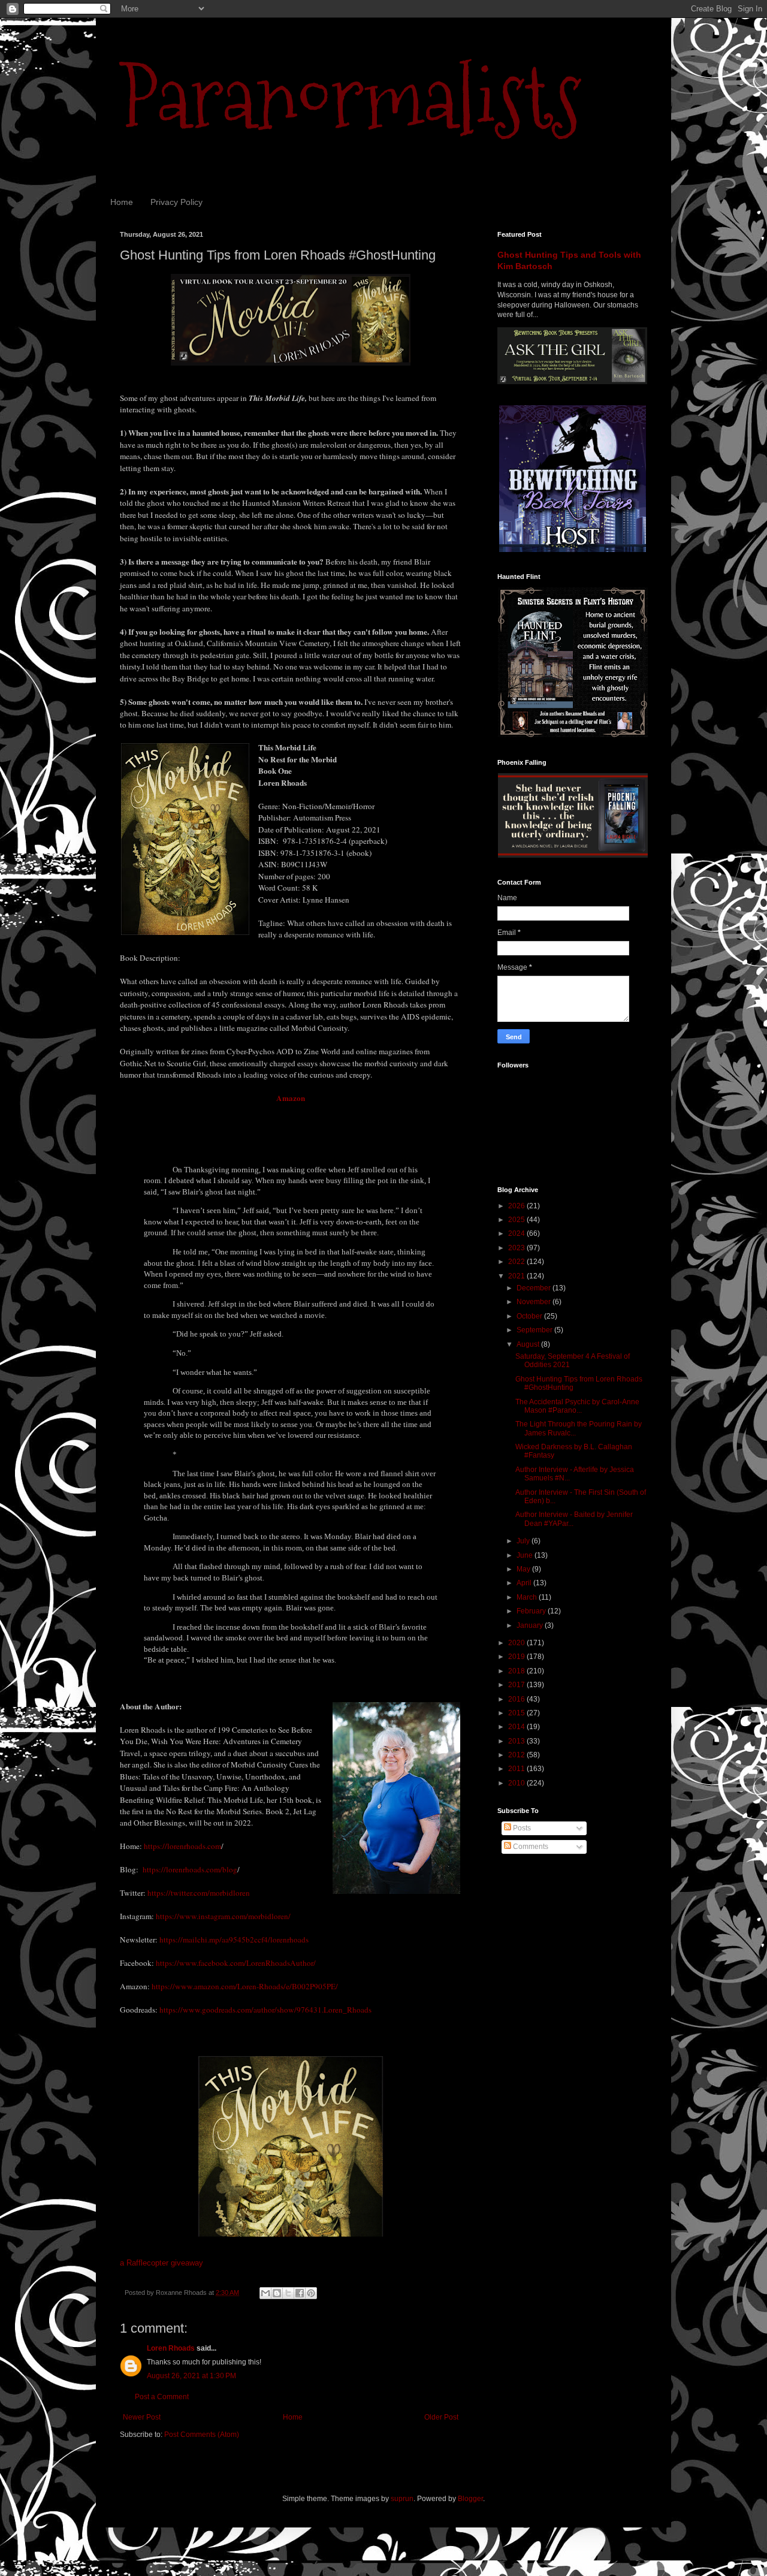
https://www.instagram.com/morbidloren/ (223, 1916)
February (532, 1611)
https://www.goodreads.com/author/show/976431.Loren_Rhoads (265, 2010)
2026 (517, 1206)
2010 (517, 1783)
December (535, 1288)
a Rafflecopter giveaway (161, 2263)
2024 (517, 1233)
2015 (517, 1713)
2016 (517, 1699)
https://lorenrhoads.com (182, 1846)
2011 (517, 1769)
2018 (517, 1671)
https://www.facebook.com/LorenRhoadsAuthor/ (236, 1963)
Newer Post (142, 2417)
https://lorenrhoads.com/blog (190, 1869)
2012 (517, 1755)
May (524, 1569)
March (528, 1597)
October (530, 1316)
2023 (517, 1248)
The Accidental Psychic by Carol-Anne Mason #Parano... (577, 1406)
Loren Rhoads (171, 2348)
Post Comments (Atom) (202, 2435)
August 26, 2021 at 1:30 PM (191, 2376)
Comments (530, 1847)
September (535, 1330)
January (531, 1625)
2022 (517, 1262)
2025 (517, 1220)
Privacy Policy (176, 202)
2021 (517, 1276)
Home (122, 202)
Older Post (441, 2417)
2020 (517, 1643)
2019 (517, 1657)
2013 (517, 1741)
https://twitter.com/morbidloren (199, 1893)
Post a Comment (162, 2397)
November (535, 1302)
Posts (521, 1828)
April (525, 1583)
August (529, 1344)
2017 (517, 1685)
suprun (402, 2499)
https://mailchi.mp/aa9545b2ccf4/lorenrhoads (234, 1939)
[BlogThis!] (277, 2293)
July (524, 1541)
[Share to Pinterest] (311, 2293)
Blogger (470, 2499)
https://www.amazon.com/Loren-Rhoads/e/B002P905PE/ (245, 1986)
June (526, 1555)
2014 (517, 1727)
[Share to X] (288, 2293)
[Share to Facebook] (300, 2293)
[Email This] (265, 2293)
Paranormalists (351, 97)
